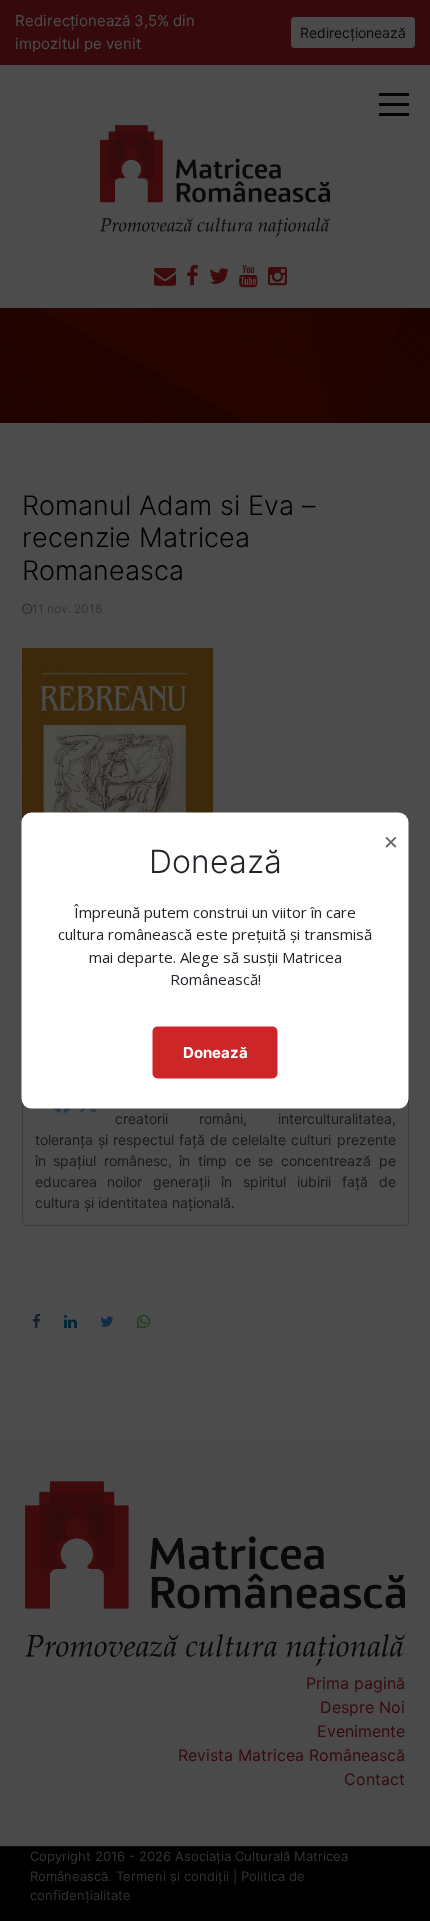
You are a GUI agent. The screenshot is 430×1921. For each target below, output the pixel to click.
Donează (215, 1051)
